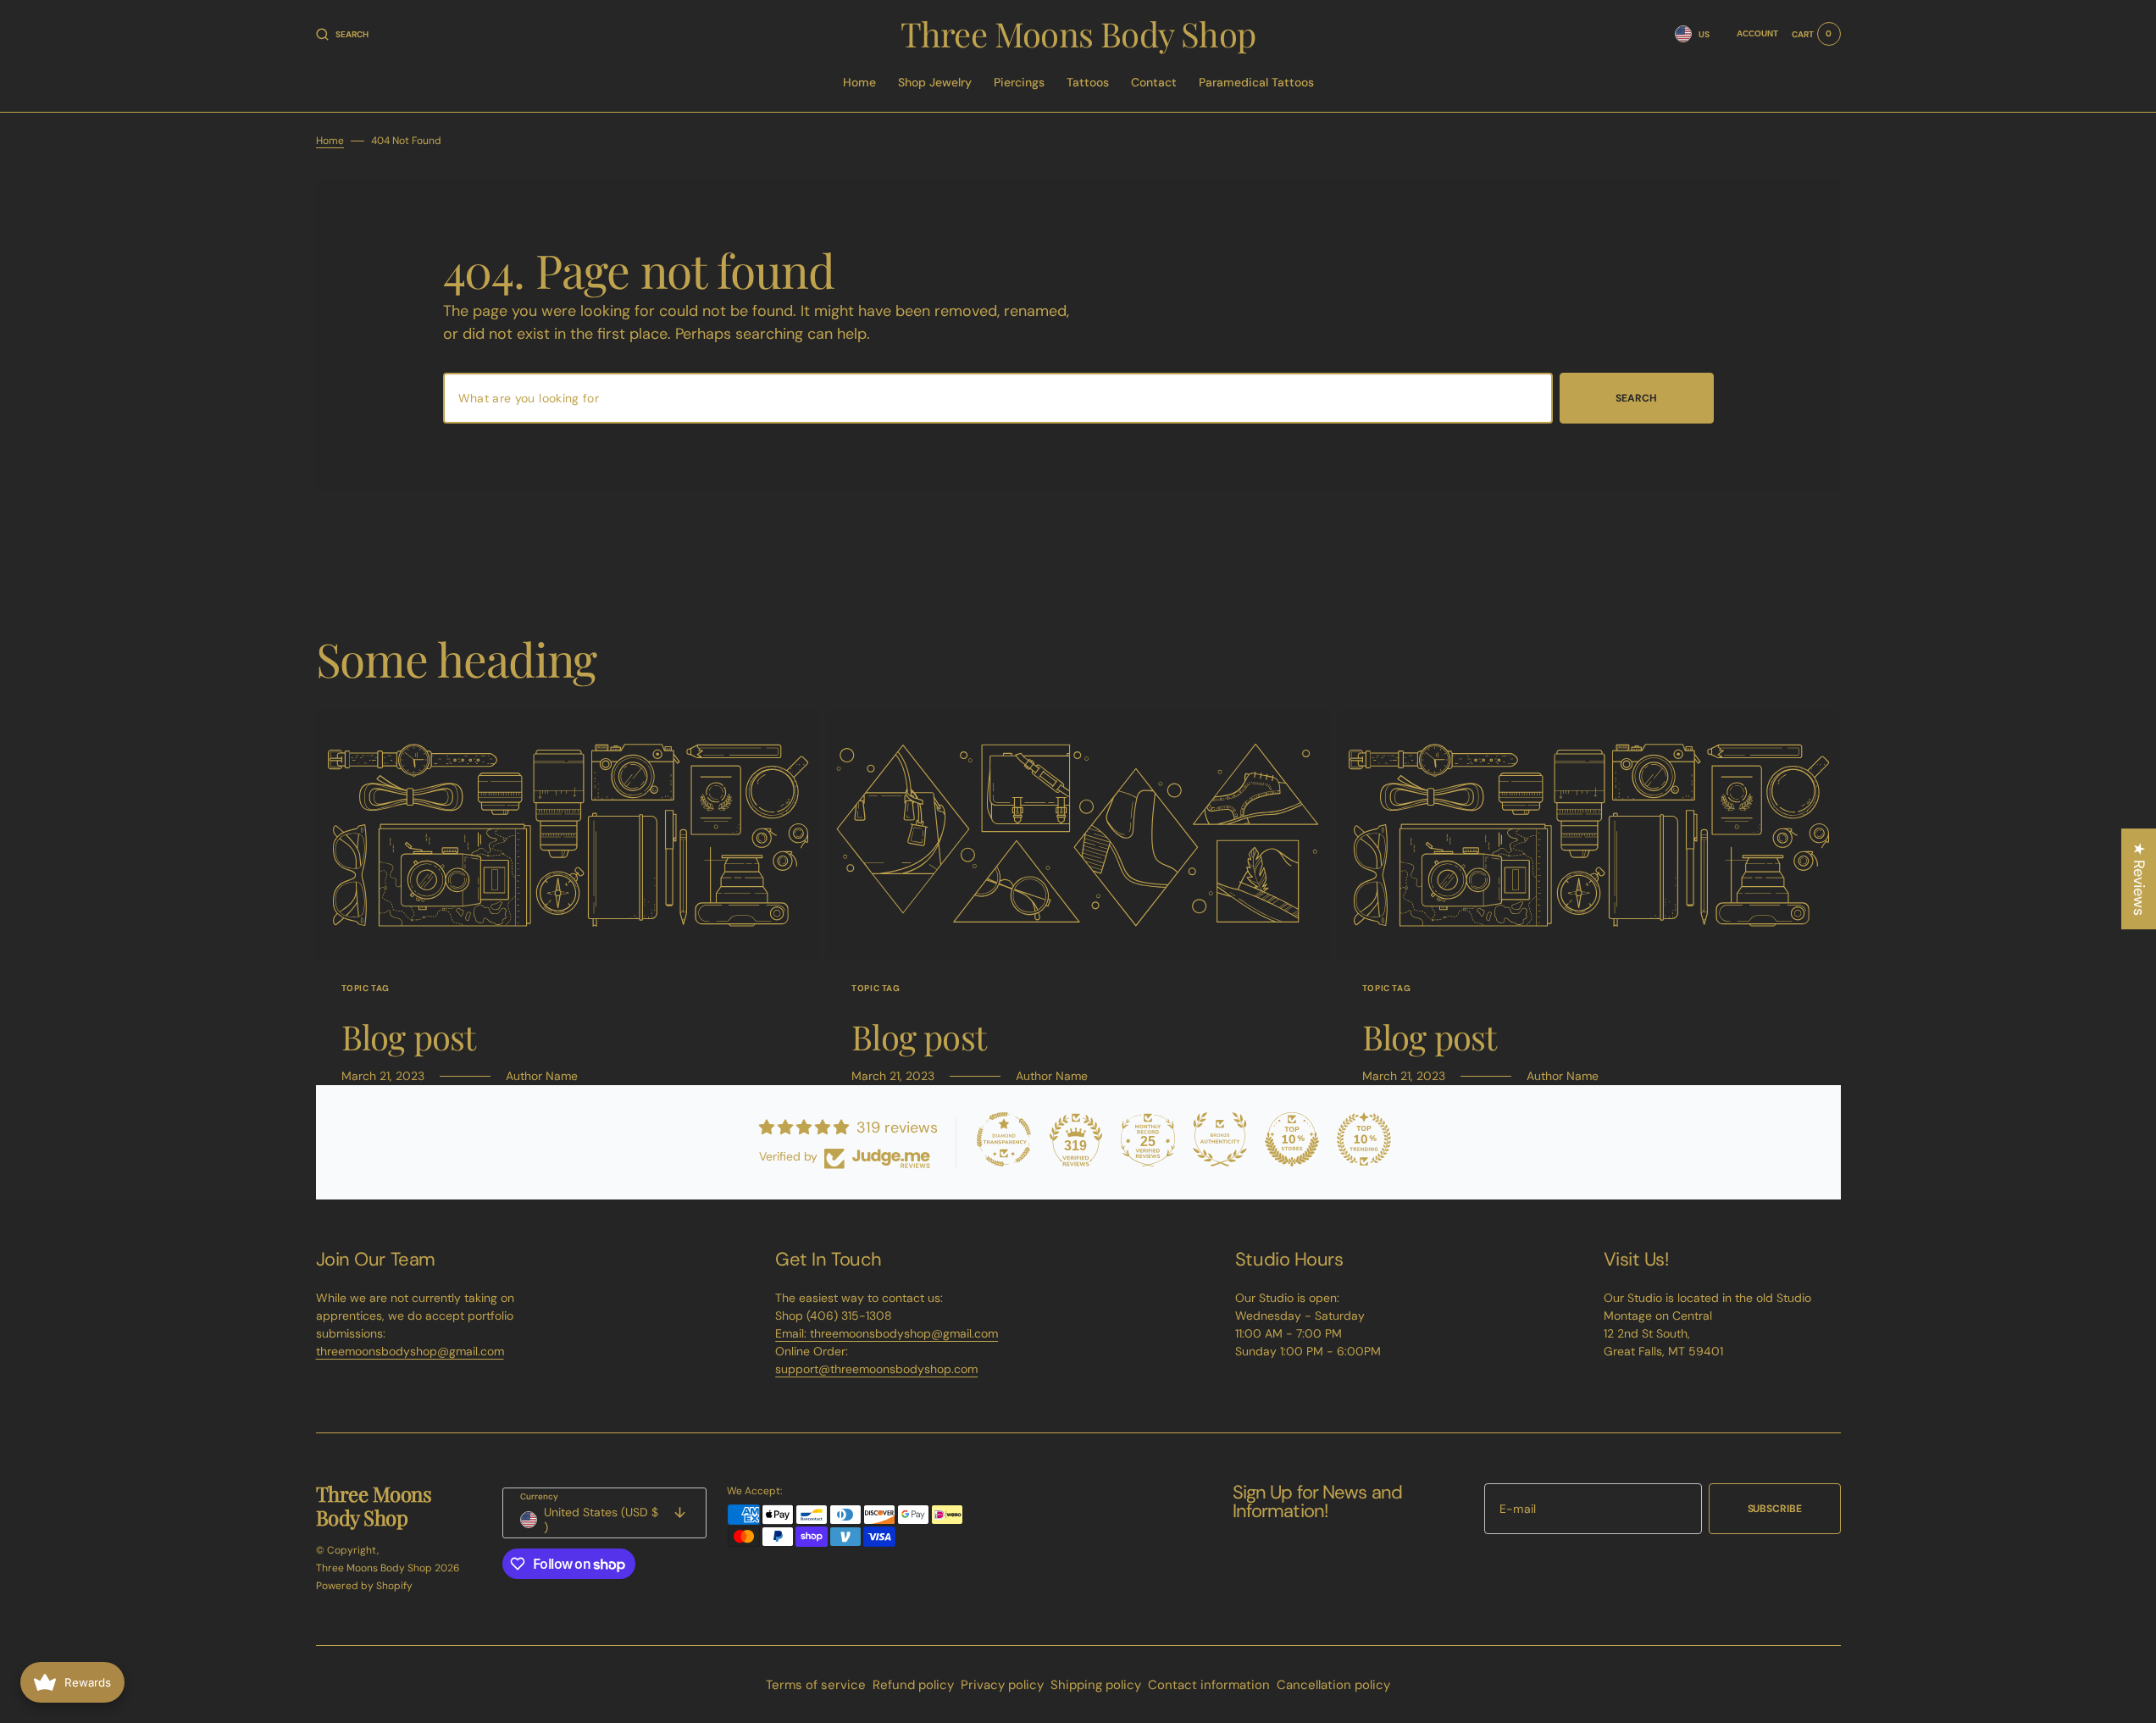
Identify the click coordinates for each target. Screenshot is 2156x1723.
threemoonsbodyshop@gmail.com (410, 1351)
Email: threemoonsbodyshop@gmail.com (887, 1333)
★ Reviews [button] (2139, 879)
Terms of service (816, 1685)
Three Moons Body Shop (374, 1568)
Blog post (409, 1036)
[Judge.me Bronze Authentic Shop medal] (1220, 1139)
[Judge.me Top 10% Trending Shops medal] (1364, 1139)
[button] (342, 34)
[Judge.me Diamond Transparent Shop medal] (1004, 1139)
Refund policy (913, 1685)
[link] (568, 835)
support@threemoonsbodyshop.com (876, 1369)
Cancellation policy (1333, 1685)
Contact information (1209, 1685)
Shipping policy (1096, 1685)
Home (330, 141)
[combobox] (998, 398)
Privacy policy (1002, 1685)
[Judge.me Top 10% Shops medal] (1292, 1139)
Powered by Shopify (364, 1586)
